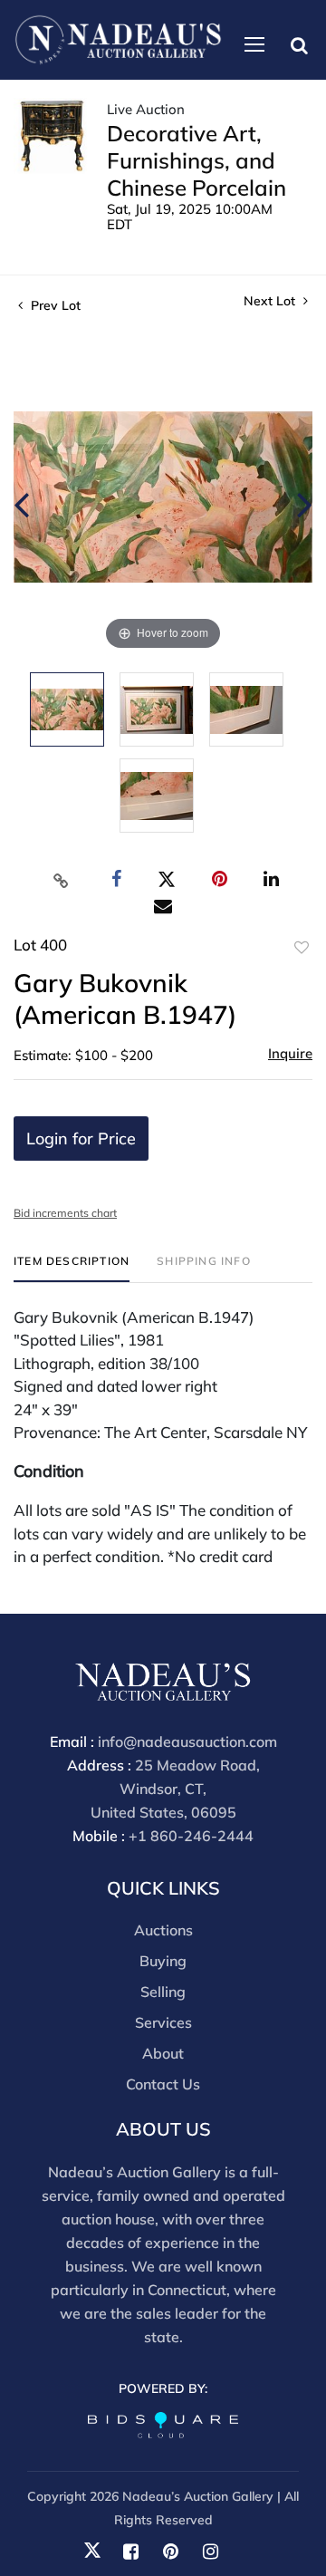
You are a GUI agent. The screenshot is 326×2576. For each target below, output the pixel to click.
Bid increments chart (65, 1213)
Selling (163, 1992)
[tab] (72, 1268)
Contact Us (163, 2084)
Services (163, 2022)
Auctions (163, 1930)
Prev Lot (54, 305)
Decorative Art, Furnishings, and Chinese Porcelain (197, 160)
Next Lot (271, 301)
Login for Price (81, 1138)
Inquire (290, 1053)
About (163, 2053)
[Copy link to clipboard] (62, 880)
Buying (163, 1961)
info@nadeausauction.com (187, 1741)
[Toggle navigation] (254, 44)
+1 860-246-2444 (191, 1836)
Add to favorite (302, 948)
